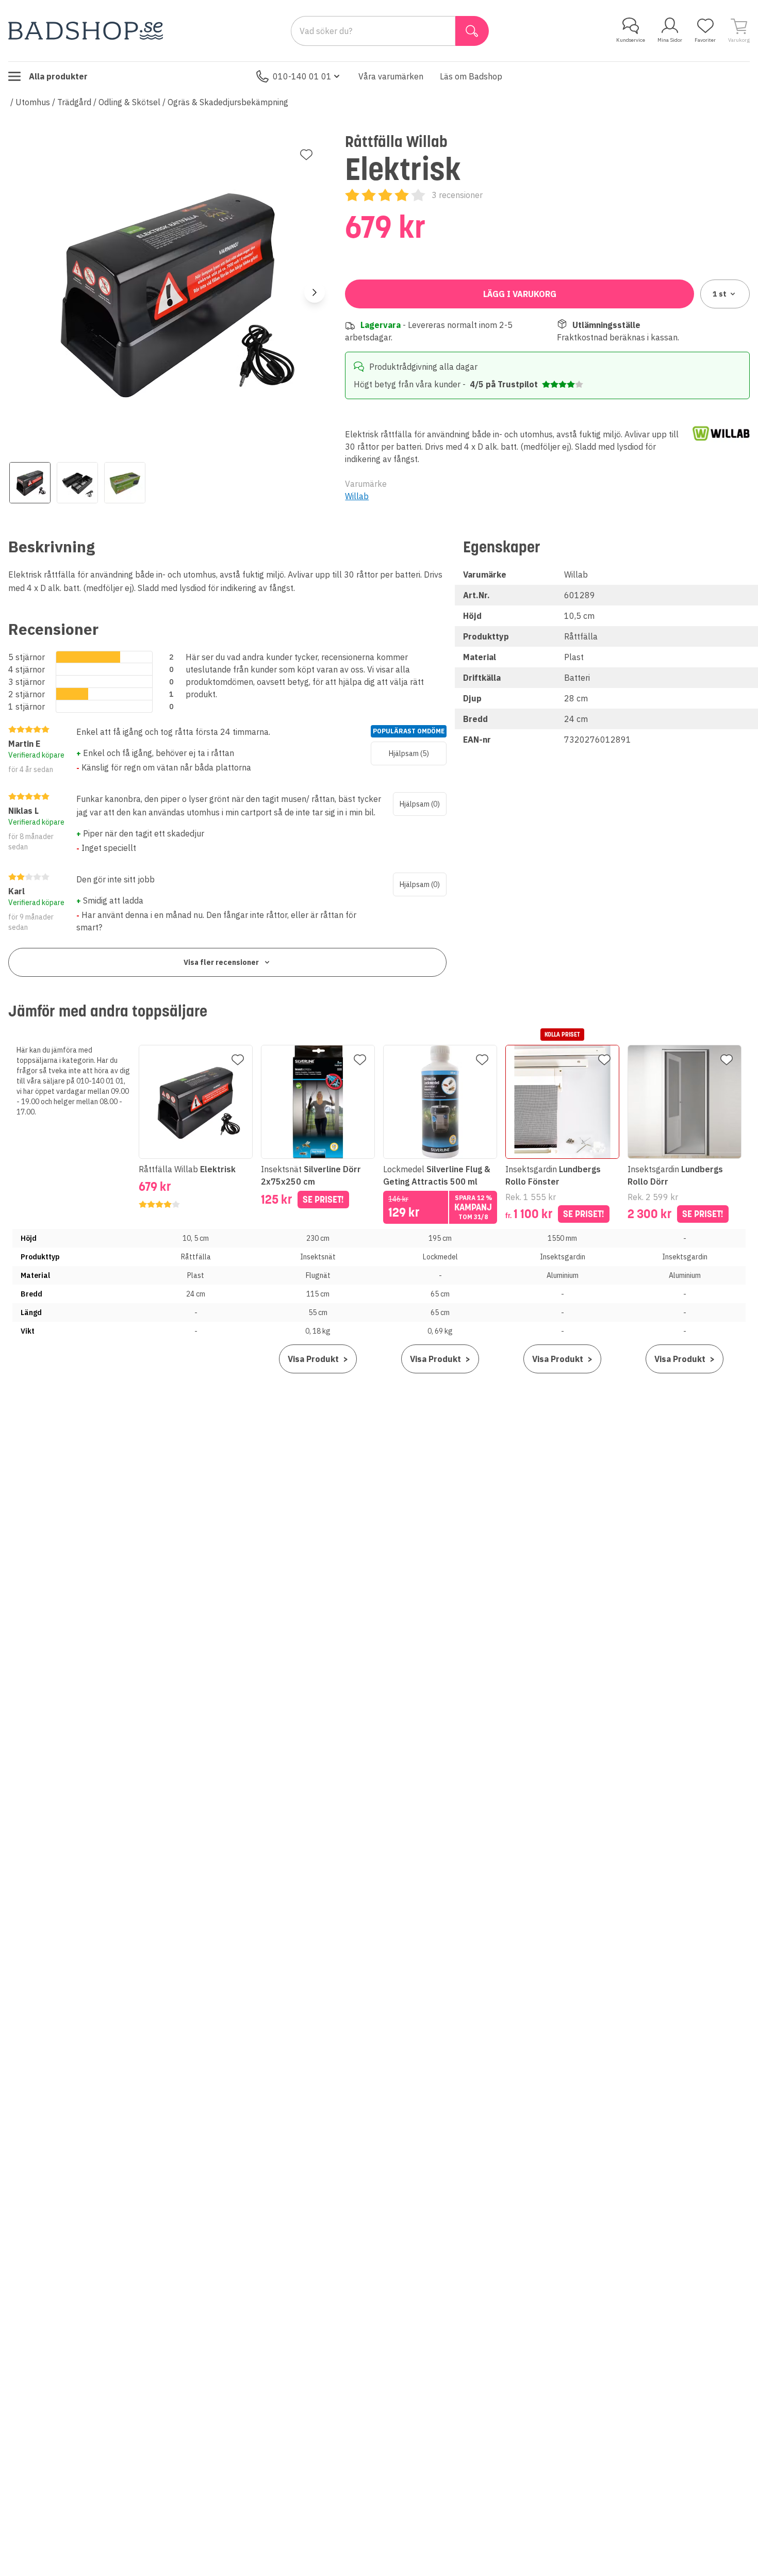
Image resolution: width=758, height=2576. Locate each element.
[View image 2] (77, 483)
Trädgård (74, 102)
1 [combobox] (720, 294)
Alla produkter (58, 76)
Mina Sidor (670, 40)
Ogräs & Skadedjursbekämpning (228, 102)
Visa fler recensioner (221, 962)
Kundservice (631, 40)
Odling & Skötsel (129, 102)
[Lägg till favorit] (306, 155)
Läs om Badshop (471, 76)
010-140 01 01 (302, 76)
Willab (357, 496)
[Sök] (472, 31)
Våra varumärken (391, 76)
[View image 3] (125, 483)
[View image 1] (30, 483)
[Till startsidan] (86, 31)
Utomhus (33, 102)
